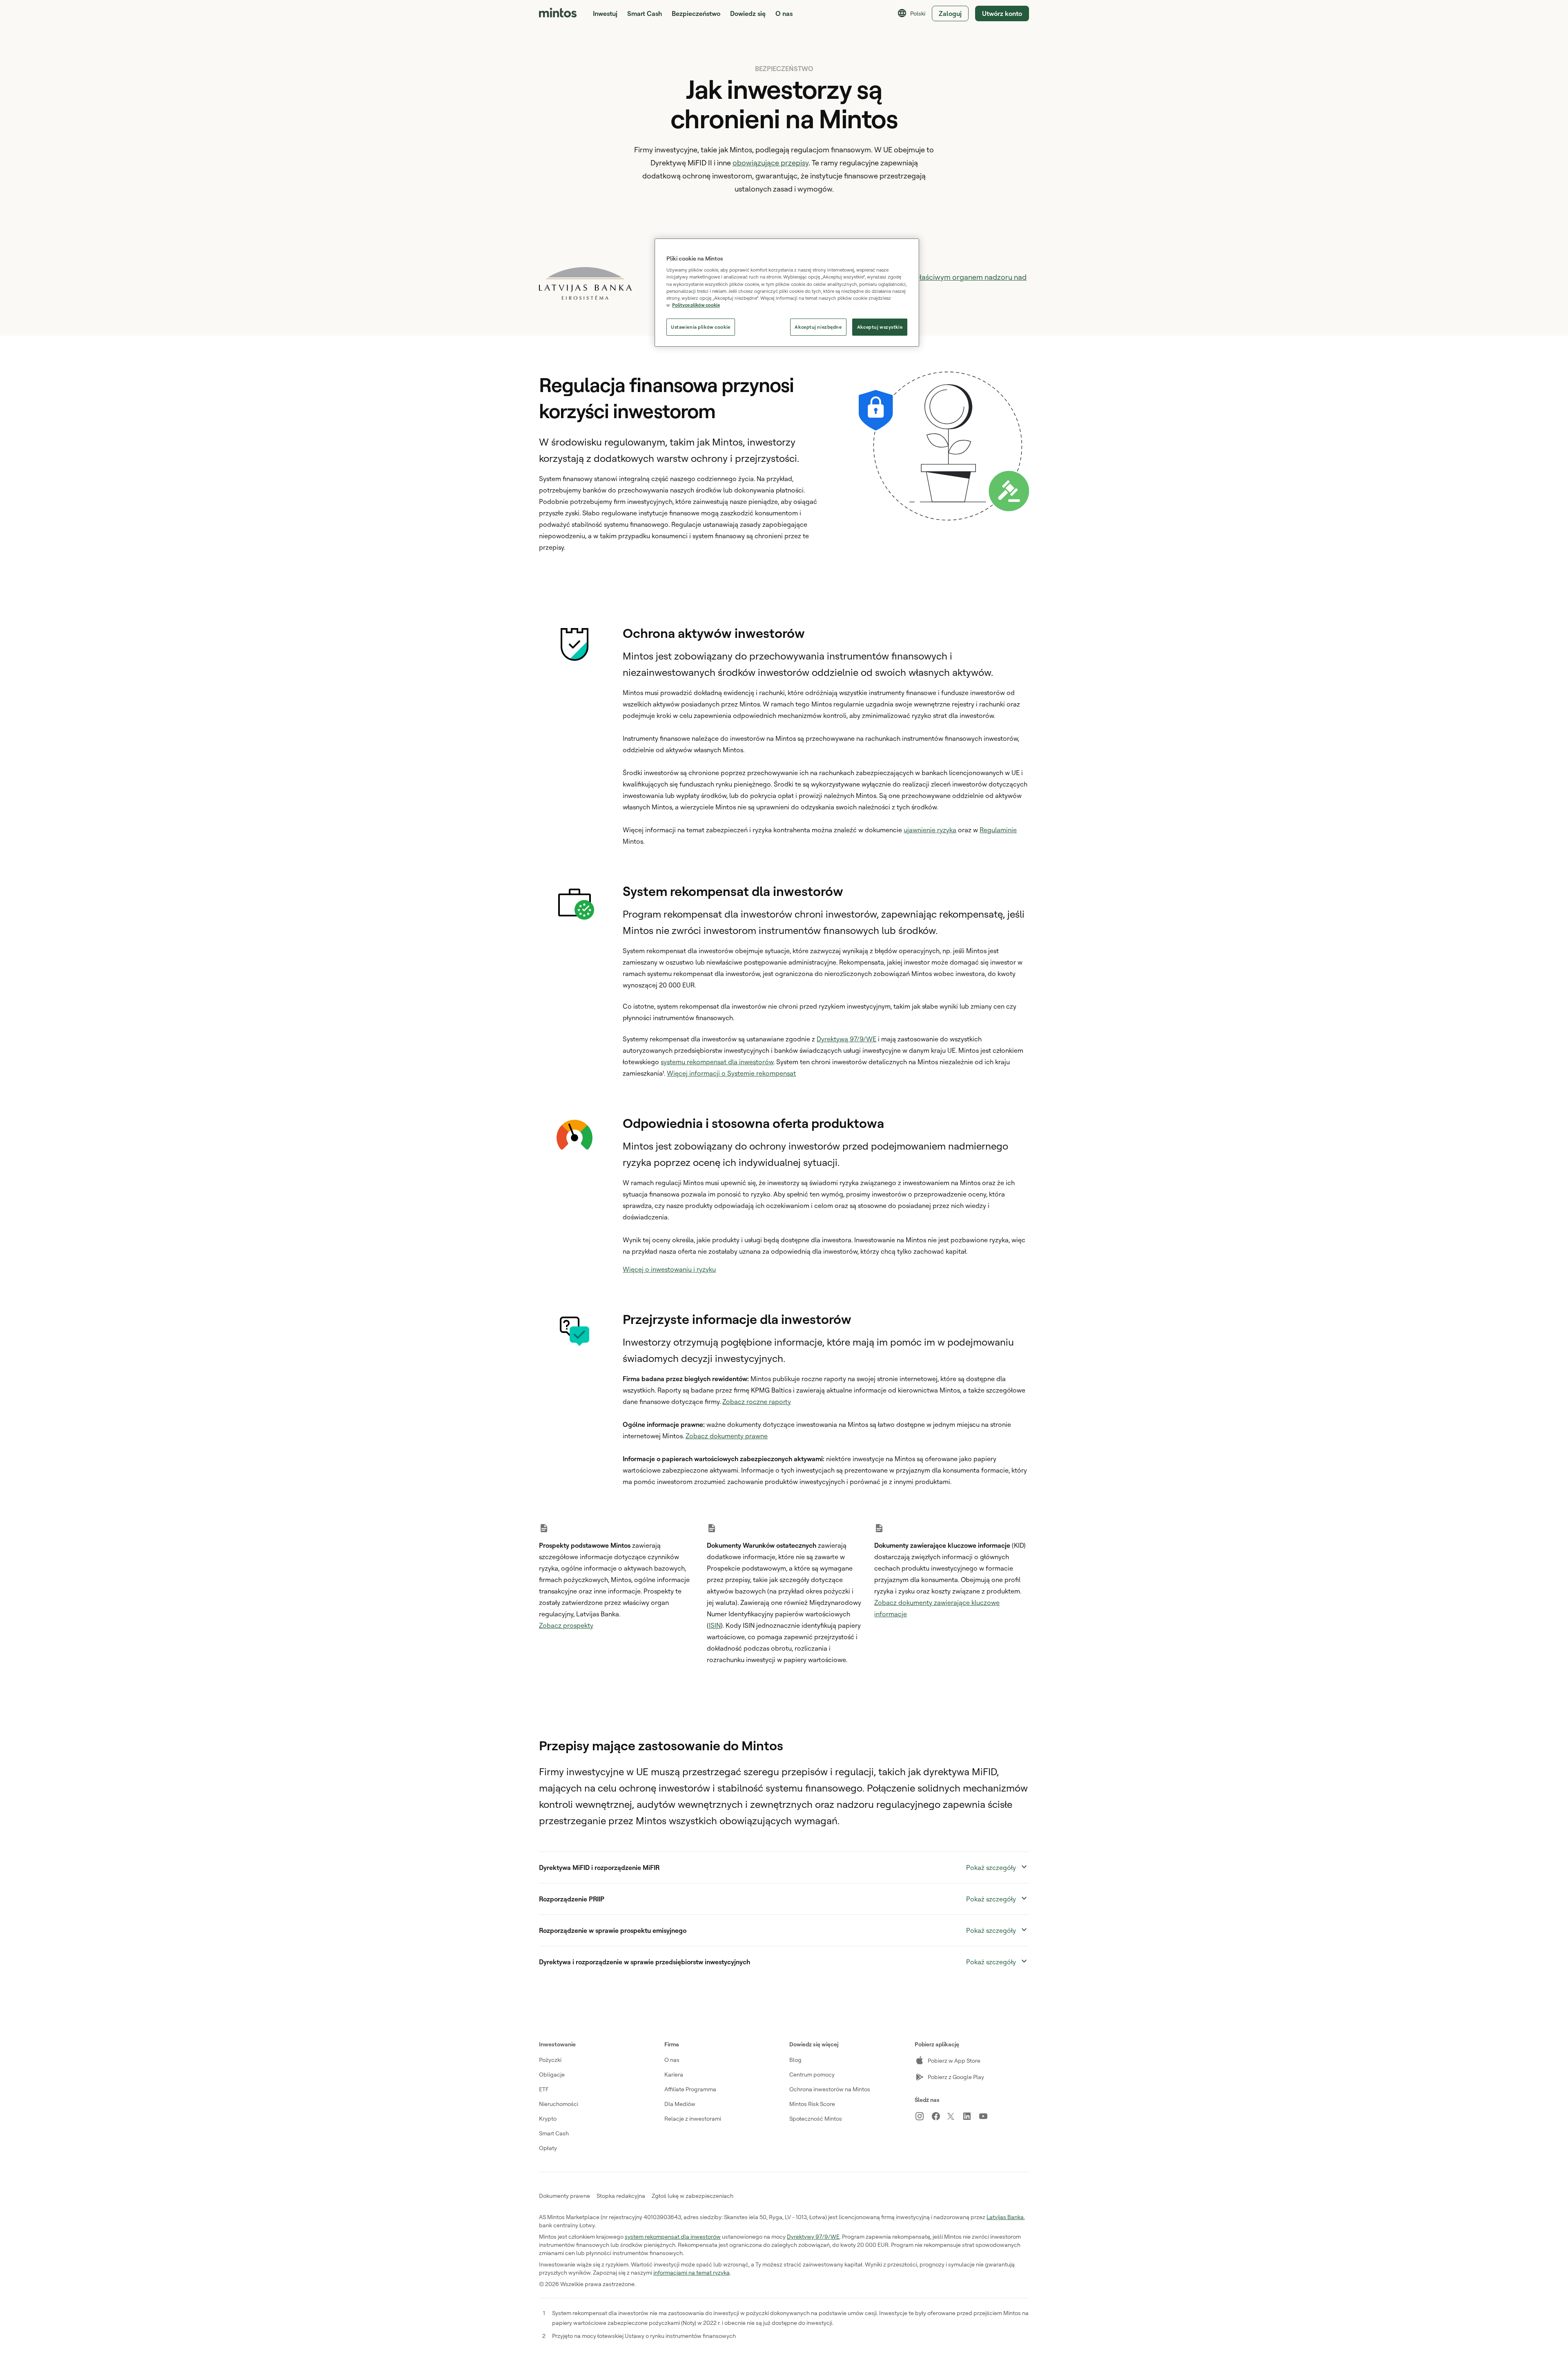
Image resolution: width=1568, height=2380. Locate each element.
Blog (795, 2060)
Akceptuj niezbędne (818, 327)
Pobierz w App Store (954, 2060)
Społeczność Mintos (816, 2118)
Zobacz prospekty (566, 1625)
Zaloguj (950, 13)
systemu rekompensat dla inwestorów (717, 1062)
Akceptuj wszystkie (880, 327)
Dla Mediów (680, 2104)
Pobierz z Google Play (956, 2077)
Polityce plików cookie (696, 305)
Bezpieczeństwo (696, 13)
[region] (787, 293)
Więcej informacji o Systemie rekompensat (731, 1073)
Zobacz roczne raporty (757, 1402)
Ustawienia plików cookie (701, 327)
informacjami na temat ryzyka (692, 2272)
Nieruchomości (559, 2104)
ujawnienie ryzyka (930, 830)
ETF (544, 2089)
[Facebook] (939, 2116)
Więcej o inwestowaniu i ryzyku (669, 1269)
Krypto (548, 2118)
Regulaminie (998, 830)
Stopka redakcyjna (621, 2196)
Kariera (674, 2074)
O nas (672, 2060)
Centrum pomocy (812, 2074)
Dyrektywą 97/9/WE (846, 1039)
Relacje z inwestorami (693, 2118)
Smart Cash (645, 13)
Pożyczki (550, 2060)
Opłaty (548, 2148)
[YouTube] (987, 2116)
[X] (955, 2117)
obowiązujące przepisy (771, 163)
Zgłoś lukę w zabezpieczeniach (693, 2196)
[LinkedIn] (970, 2116)
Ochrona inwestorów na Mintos (830, 2089)
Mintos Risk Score (812, 2104)
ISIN (715, 1625)
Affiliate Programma (690, 2089)
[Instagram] (923, 2116)
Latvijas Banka (1005, 2217)
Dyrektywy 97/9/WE (813, 2236)
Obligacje (552, 2074)
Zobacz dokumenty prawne (727, 1436)
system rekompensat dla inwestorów (673, 2236)
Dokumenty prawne (565, 2196)
